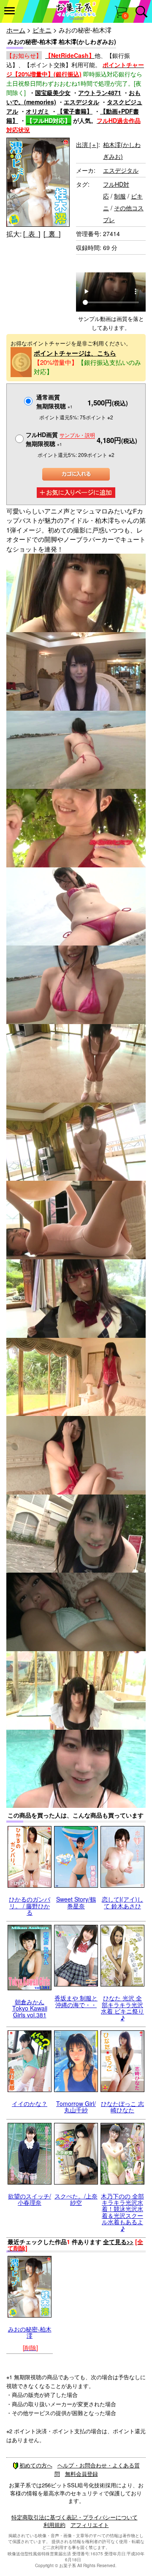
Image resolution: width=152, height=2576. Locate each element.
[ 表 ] (32, 234)
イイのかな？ (30, 2103)
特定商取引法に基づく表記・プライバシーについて (75, 2517)
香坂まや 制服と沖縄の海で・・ (76, 2001)
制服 (120, 196)
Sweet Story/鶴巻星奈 (76, 1902)
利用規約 (54, 2525)
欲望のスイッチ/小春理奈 (30, 2199)
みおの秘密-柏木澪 (30, 2332)
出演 (87, 144)
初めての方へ (36, 2465)
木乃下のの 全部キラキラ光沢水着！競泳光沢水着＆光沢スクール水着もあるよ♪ (122, 2212)
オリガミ (38, 111)
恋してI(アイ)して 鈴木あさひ (122, 1902)
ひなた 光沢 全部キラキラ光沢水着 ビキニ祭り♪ (122, 2008)
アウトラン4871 (100, 92)
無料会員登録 (81, 2474)
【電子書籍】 (75, 111)
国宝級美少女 (53, 92)
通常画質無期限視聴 (54, 401)
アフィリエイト (90, 2525)
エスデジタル (81, 102)
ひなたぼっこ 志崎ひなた (122, 2107)
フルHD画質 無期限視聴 (60, 439)
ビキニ (42, 30)
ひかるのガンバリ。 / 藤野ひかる (30, 1906)
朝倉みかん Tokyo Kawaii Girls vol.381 (30, 2008)
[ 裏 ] (52, 234)
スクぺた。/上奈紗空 (76, 2199)
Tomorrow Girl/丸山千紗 (76, 2107)
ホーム (16, 30)
